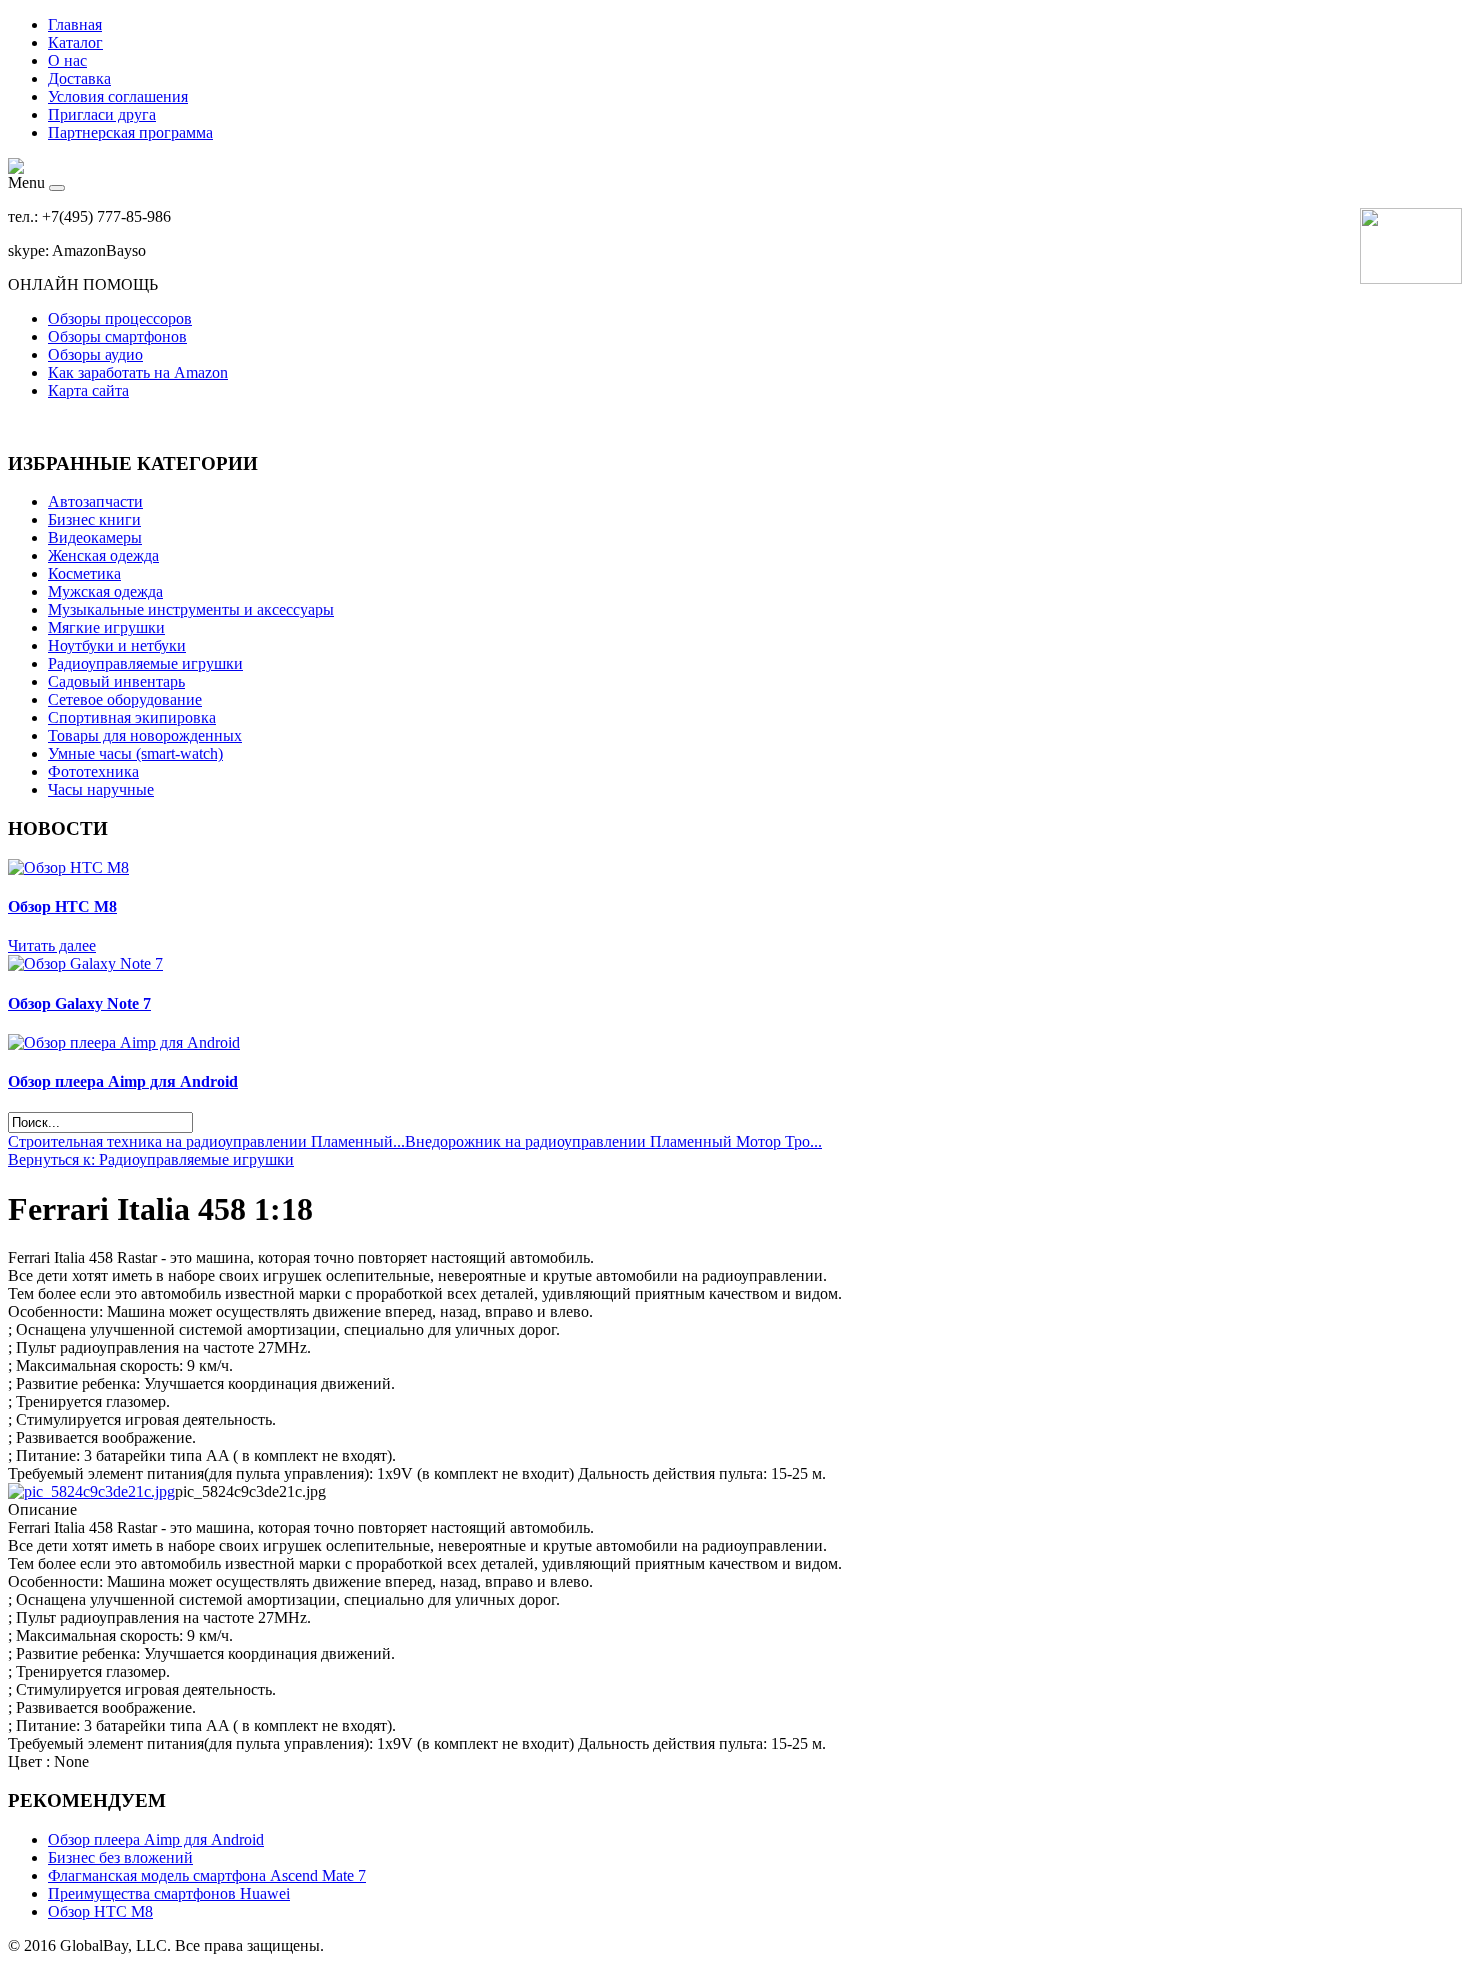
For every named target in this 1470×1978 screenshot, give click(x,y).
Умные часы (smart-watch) (135, 753)
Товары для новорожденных (145, 735)
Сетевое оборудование (125, 699)
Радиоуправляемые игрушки (145, 663)
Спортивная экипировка (132, 717)
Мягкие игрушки (106, 627)
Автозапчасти (95, 501)
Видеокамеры (95, 537)
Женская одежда (103, 555)
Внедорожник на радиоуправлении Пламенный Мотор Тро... (613, 1141)
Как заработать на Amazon (138, 372)
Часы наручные (101, 789)
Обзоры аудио (95, 354)
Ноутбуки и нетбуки (117, 645)
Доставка (79, 78)
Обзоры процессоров (120, 318)
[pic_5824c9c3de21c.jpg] (91, 1491)
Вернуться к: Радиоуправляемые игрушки (151, 1159)
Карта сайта (88, 390)
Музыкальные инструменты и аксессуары (191, 609)
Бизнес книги (94, 519)
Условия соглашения (118, 96)
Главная (75, 24)
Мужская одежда (105, 591)
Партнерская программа (130, 132)
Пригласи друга (102, 114)
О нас (67, 60)
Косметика (84, 573)
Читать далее (52, 945)
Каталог (75, 42)
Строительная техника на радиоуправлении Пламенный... (206, 1141)
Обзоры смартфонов (117, 336)
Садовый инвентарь (116, 681)
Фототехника (93, 771)
